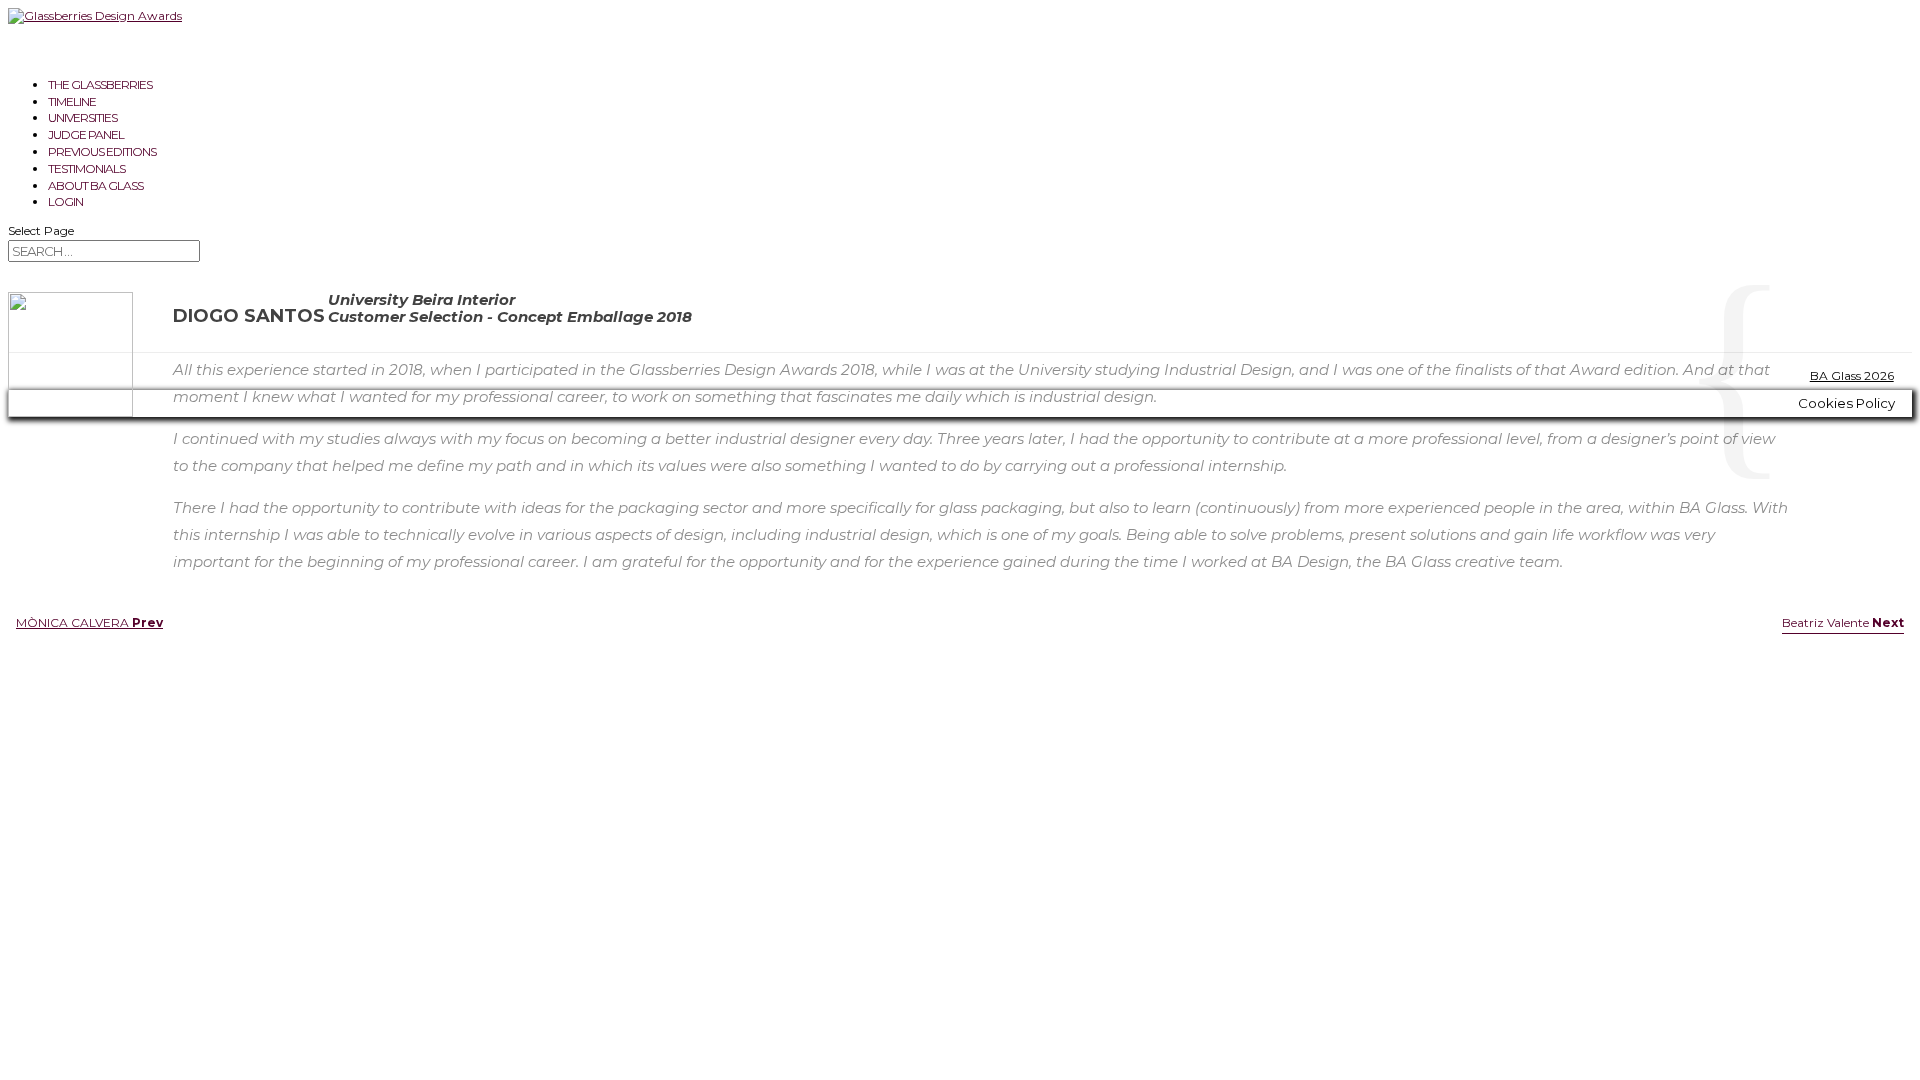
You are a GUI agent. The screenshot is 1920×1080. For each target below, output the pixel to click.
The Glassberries (100, 84)
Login (65, 201)
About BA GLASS (95, 185)
